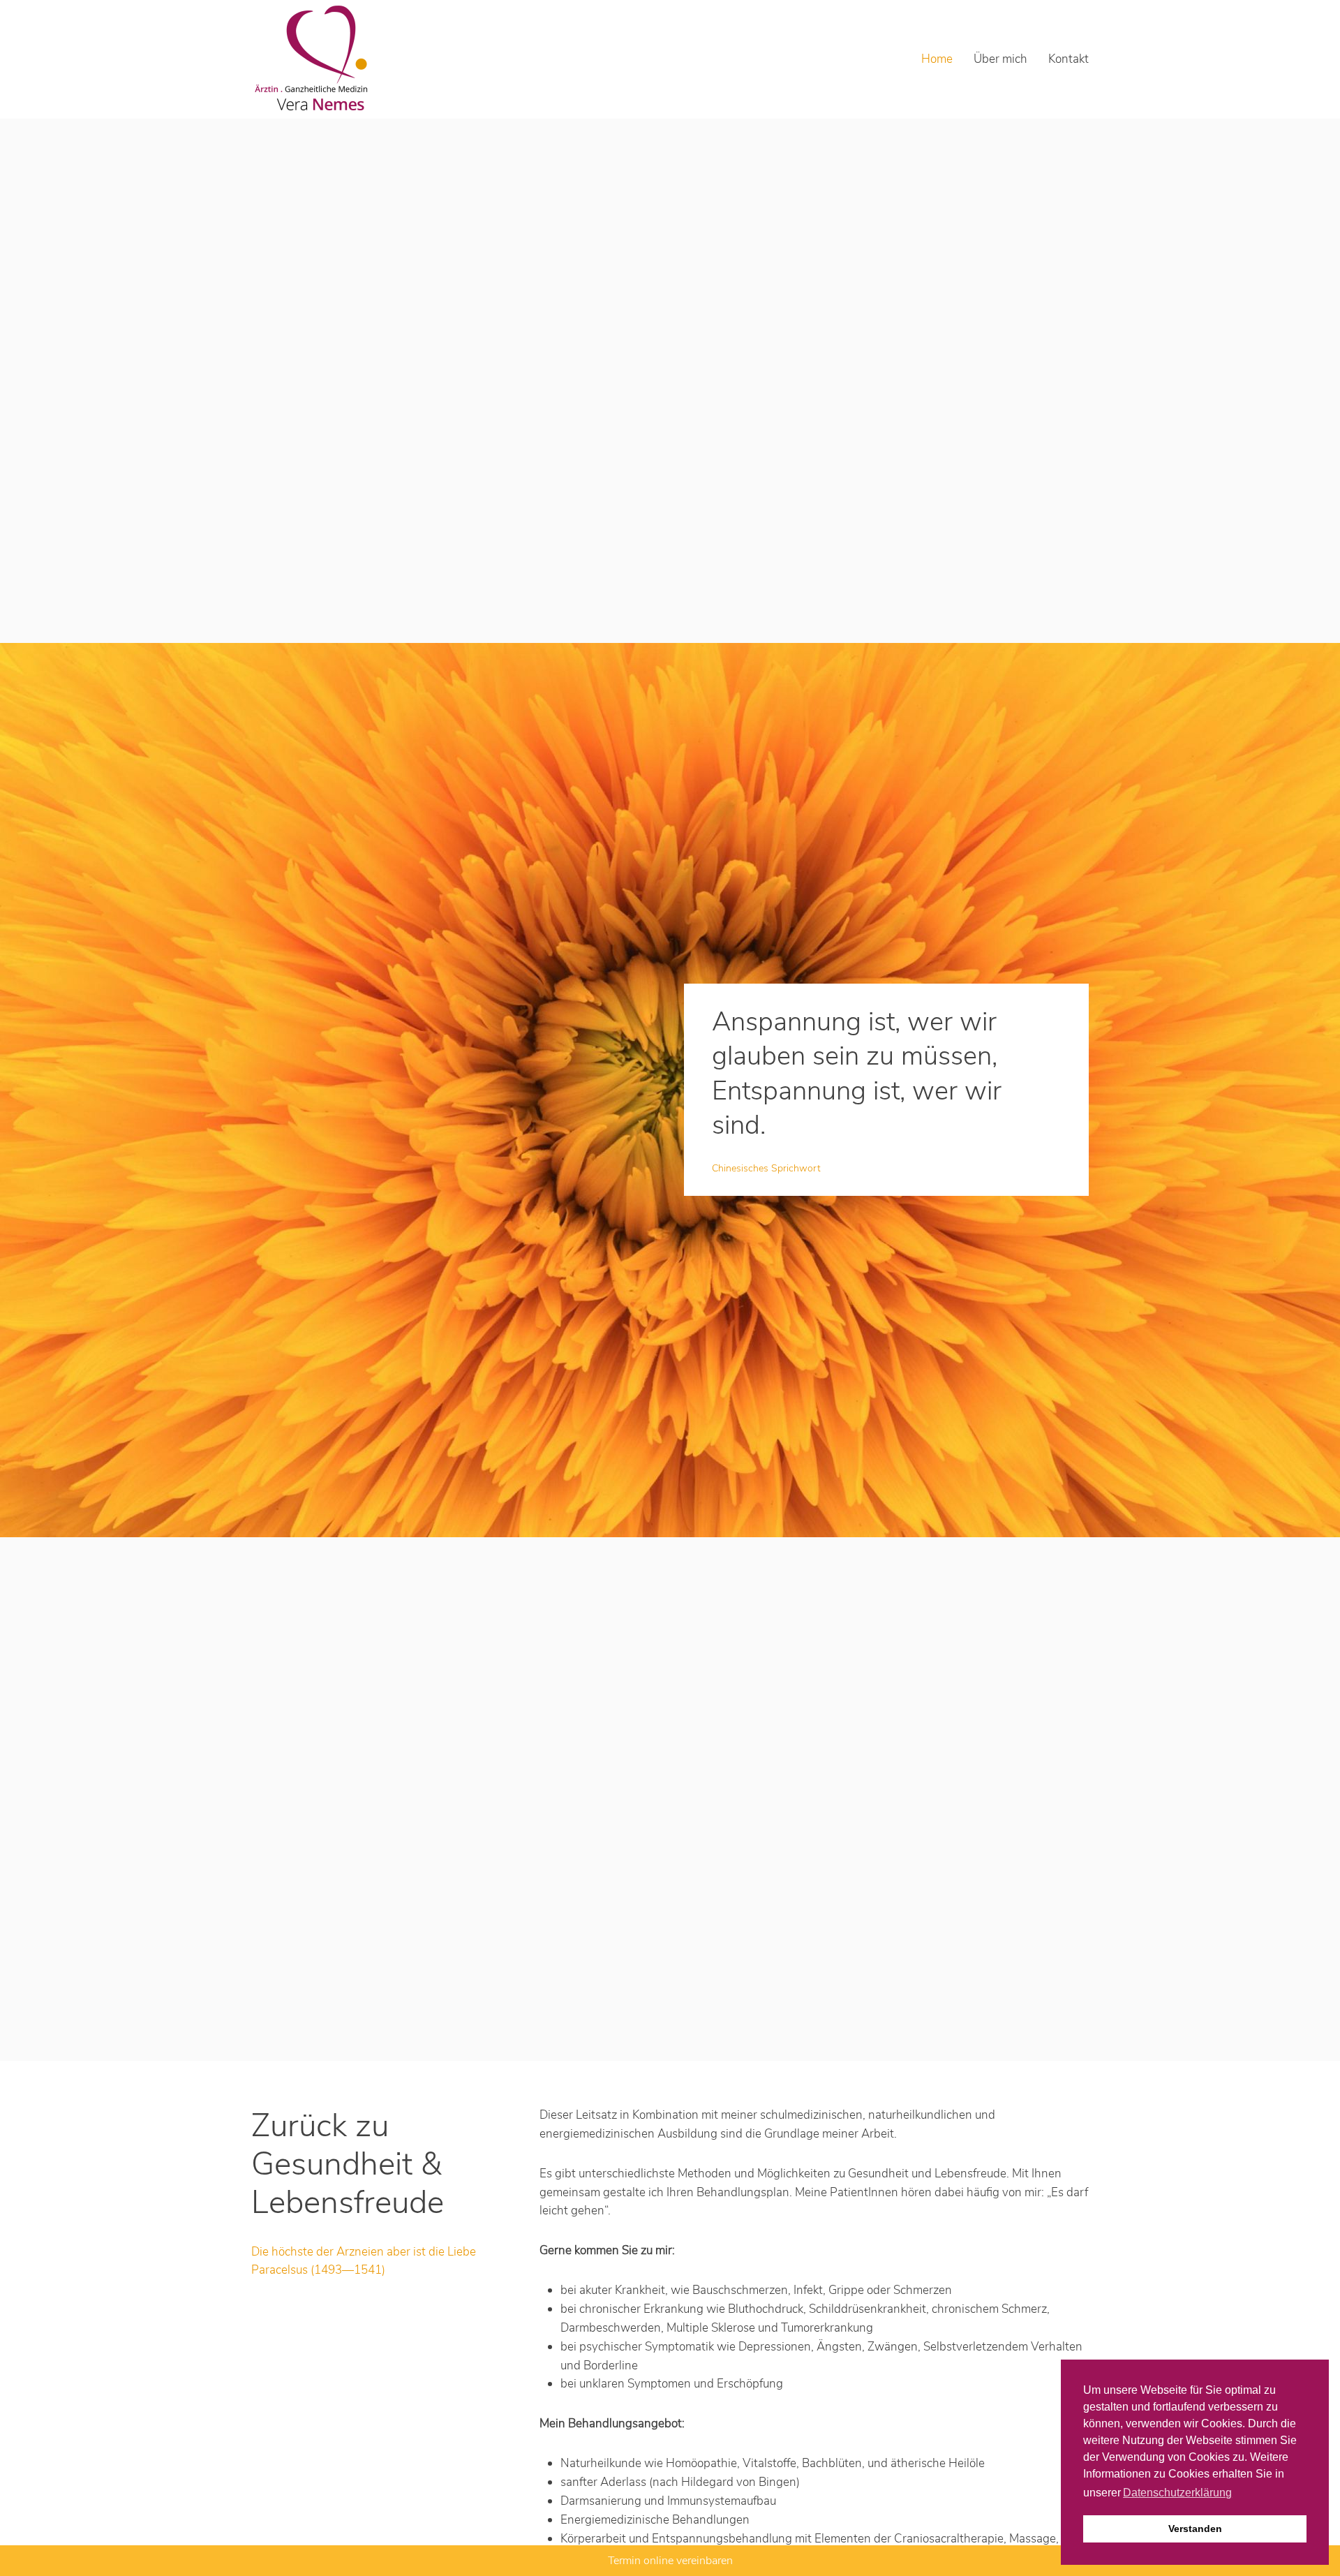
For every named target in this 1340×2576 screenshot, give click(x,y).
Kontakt (1069, 59)
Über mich (1000, 59)
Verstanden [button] (1195, 2529)
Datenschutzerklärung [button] (1177, 2493)
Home (937, 59)
